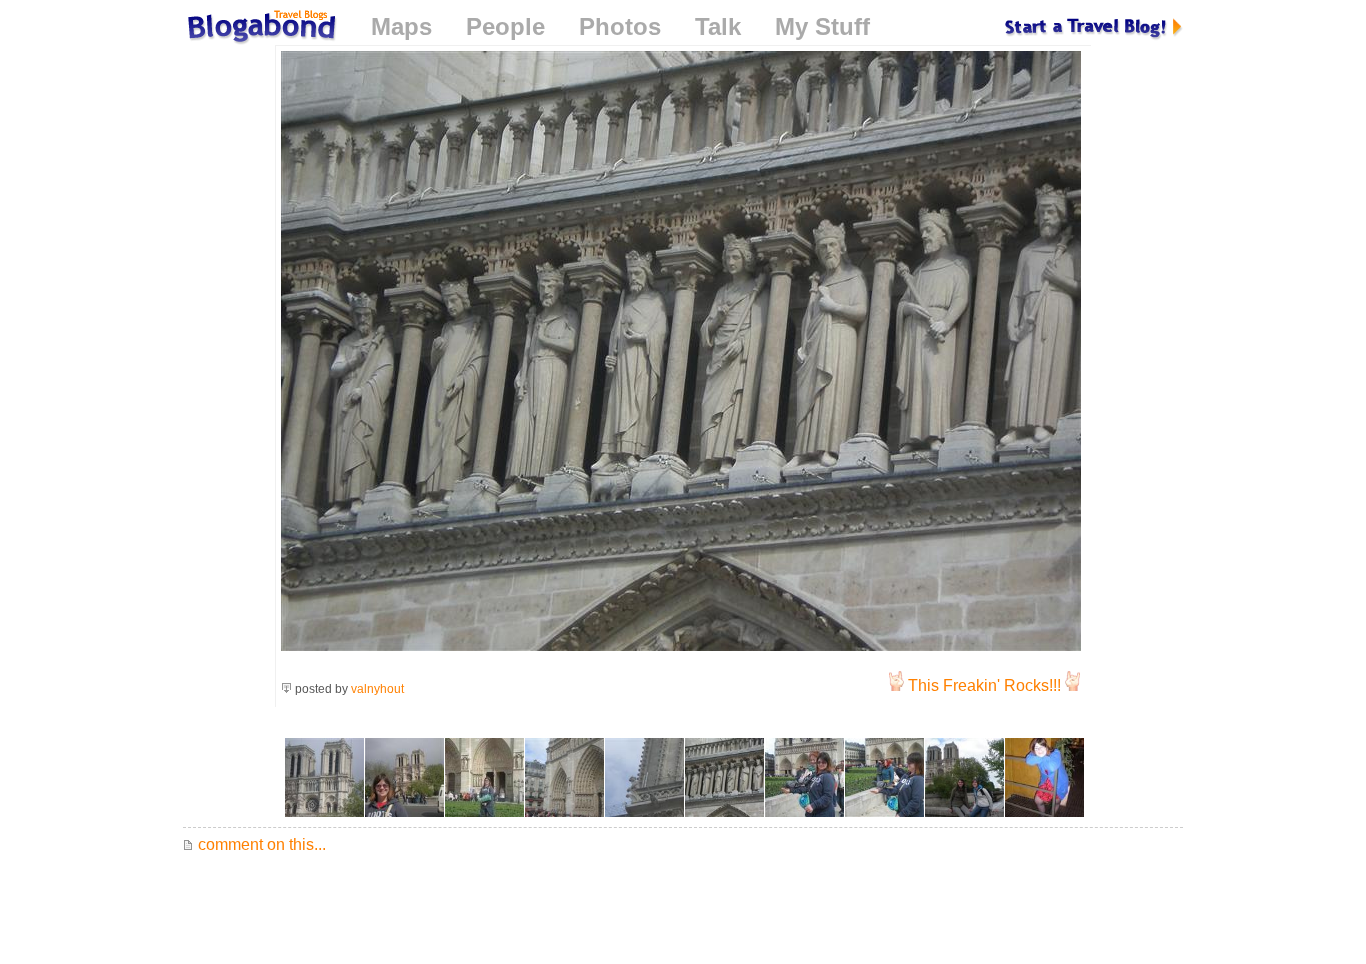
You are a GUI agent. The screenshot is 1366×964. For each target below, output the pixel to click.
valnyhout (377, 689)
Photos (620, 26)
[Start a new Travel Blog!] (1094, 26)
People (505, 26)
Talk (718, 26)
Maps (401, 26)
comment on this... (260, 844)
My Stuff (822, 26)
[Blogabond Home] (260, 29)
